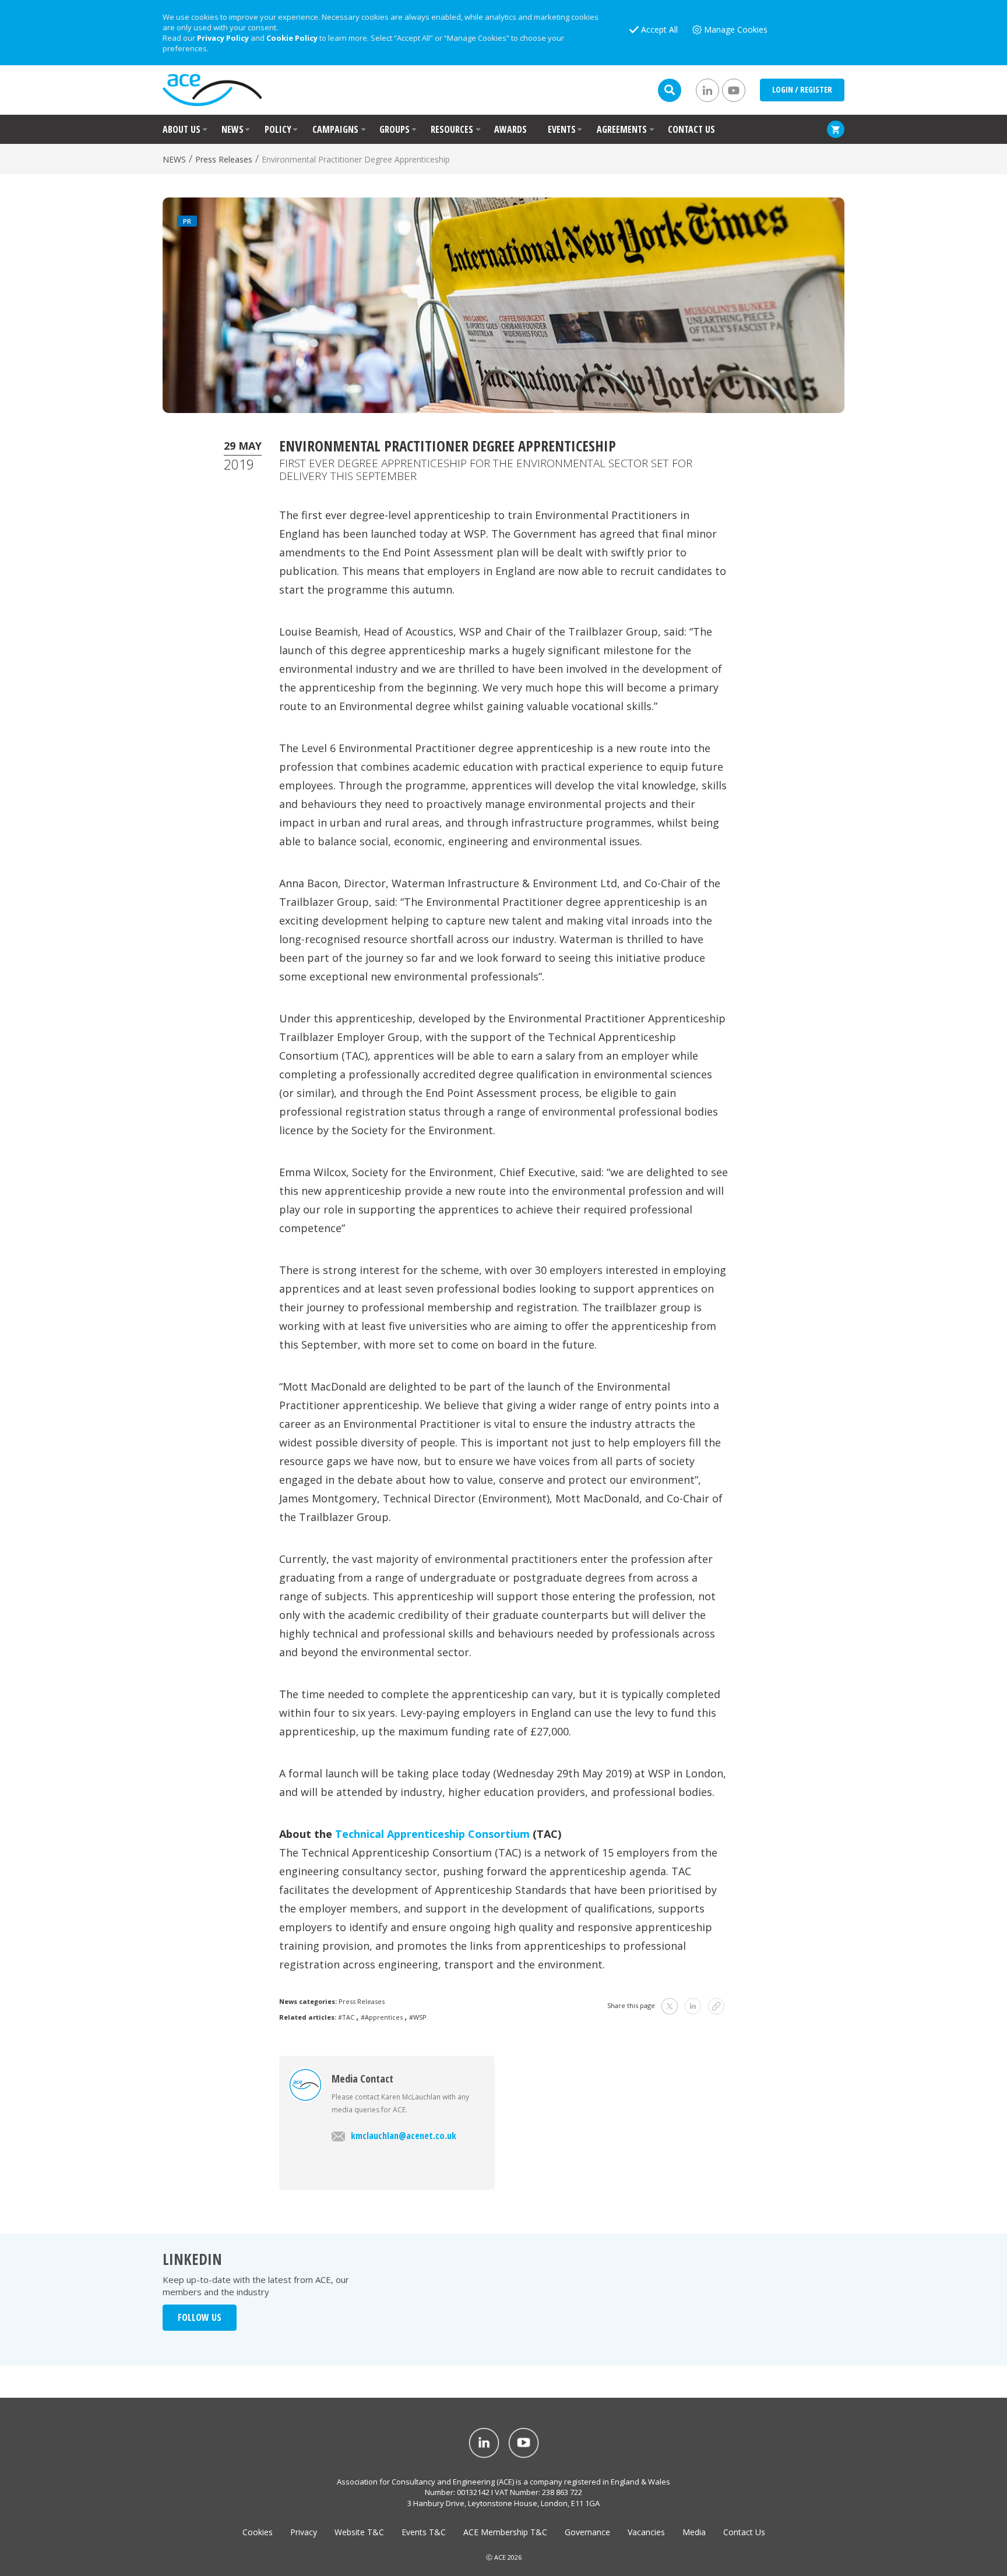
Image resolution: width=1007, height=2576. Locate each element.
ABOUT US (182, 129)
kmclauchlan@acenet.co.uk (404, 2136)
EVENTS (562, 129)
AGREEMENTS (622, 129)
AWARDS (510, 129)
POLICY (278, 129)
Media (694, 2532)
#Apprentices (382, 2017)
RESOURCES (452, 129)
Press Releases (224, 159)
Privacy (304, 2532)
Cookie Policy (292, 38)
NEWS (233, 129)
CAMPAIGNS (335, 129)
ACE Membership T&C (505, 2532)
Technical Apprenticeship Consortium (432, 1834)
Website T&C (359, 2532)
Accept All (659, 29)
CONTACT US (691, 129)
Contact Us (744, 2532)
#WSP (418, 2017)
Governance (587, 2532)
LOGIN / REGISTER (802, 89)
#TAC (346, 2017)
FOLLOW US (200, 2317)
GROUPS (395, 129)
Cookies (258, 2532)
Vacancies (646, 2532)
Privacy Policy (223, 38)
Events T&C (424, 2532)
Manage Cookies (736, 29)
